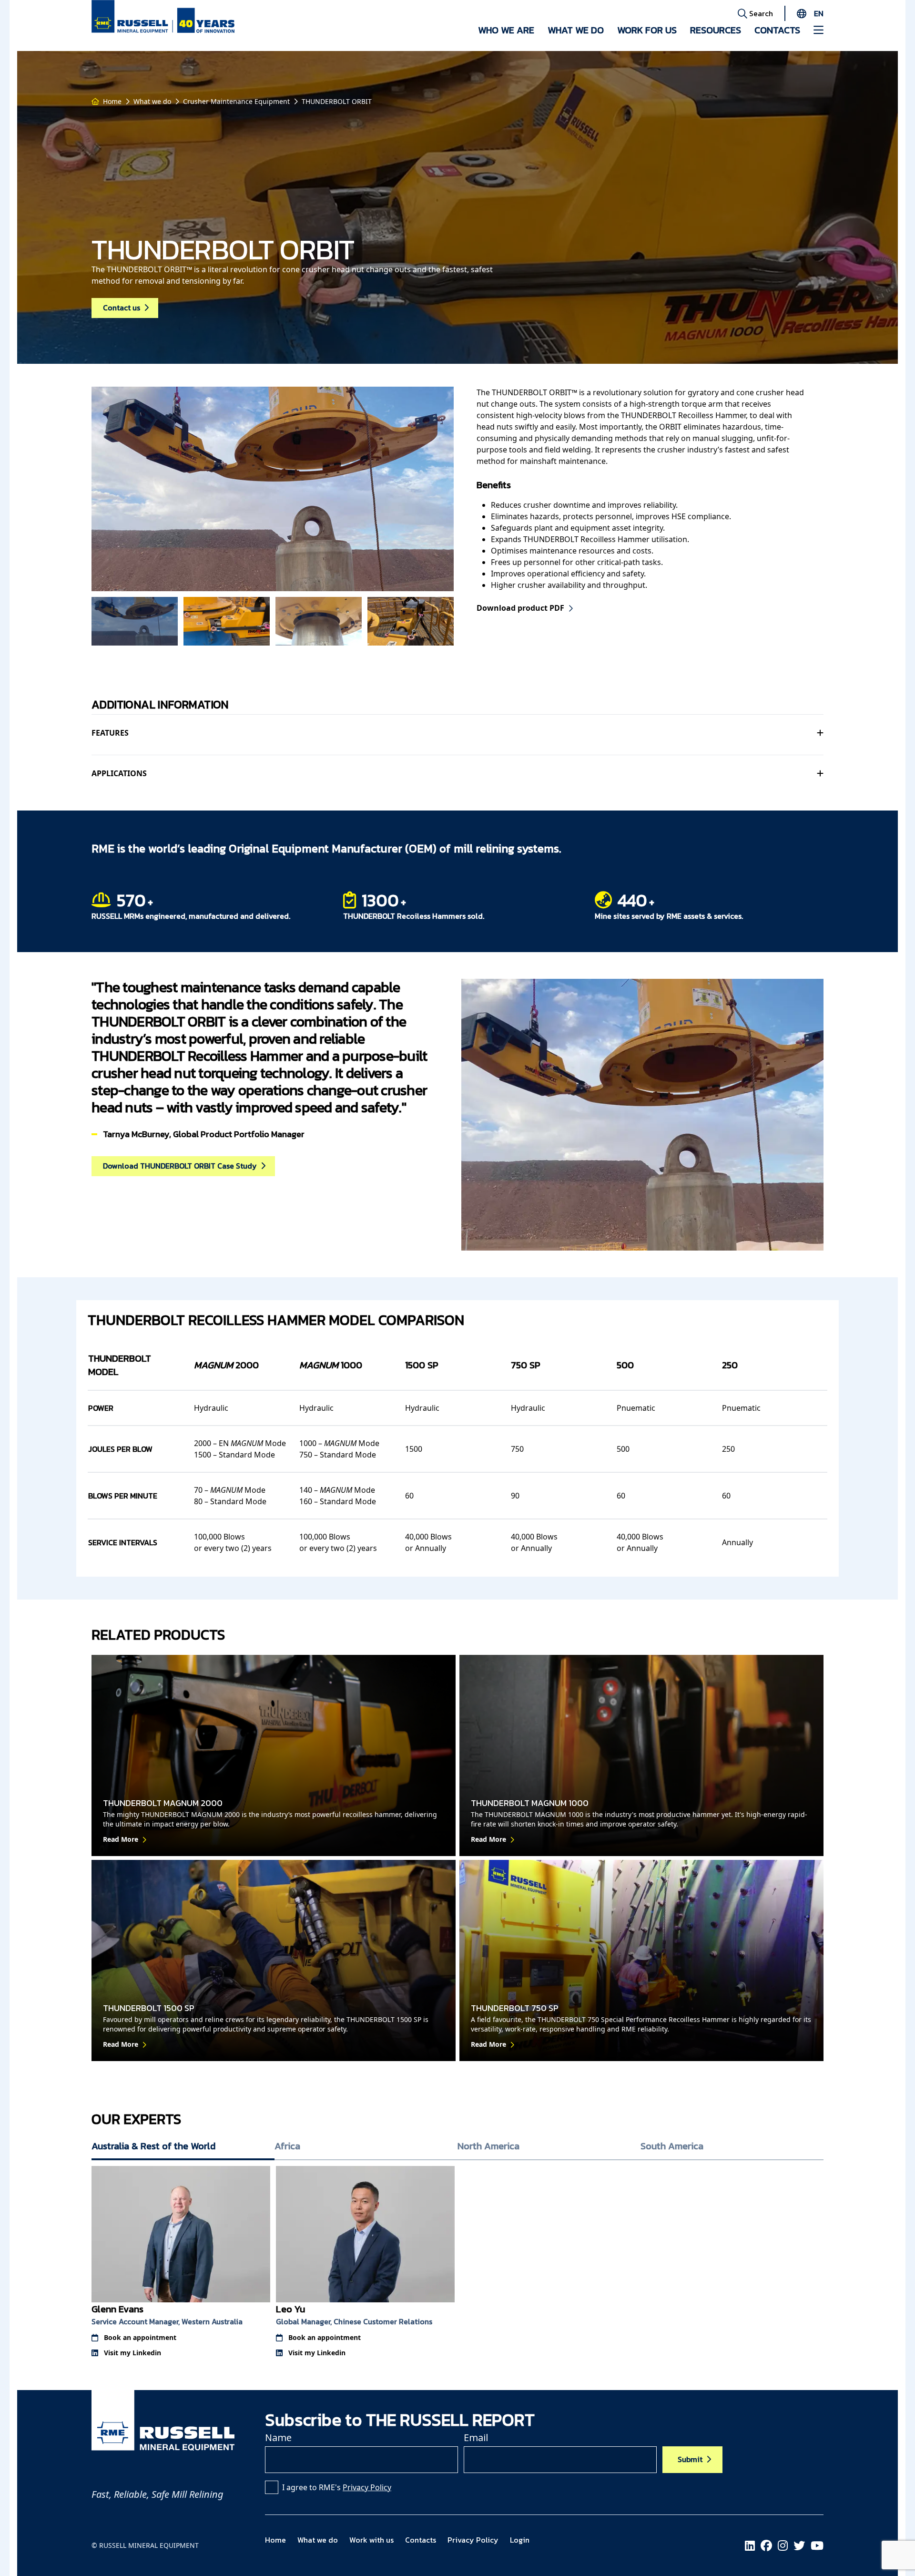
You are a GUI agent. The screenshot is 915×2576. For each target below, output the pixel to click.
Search (760, 13)
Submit (690, 2459)
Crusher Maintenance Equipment (236, 101)
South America (672, 2146)
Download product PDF (520, 608)
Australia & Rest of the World (153, 2146)
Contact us (122, 308)
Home (112, 101)
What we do (576, 30)
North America (488, 2146)
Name (278, 2437)
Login (520, 2540)
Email (476, 2437)
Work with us (371, 2540)
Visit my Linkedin (132, 2353)
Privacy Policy (367, 2487)
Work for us (647, 30)
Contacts (777, 30)
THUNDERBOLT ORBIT (337, 101)
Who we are (506, 30)
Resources (716, 30)
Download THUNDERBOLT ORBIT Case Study (180, 1166)
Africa (287, 2146)
